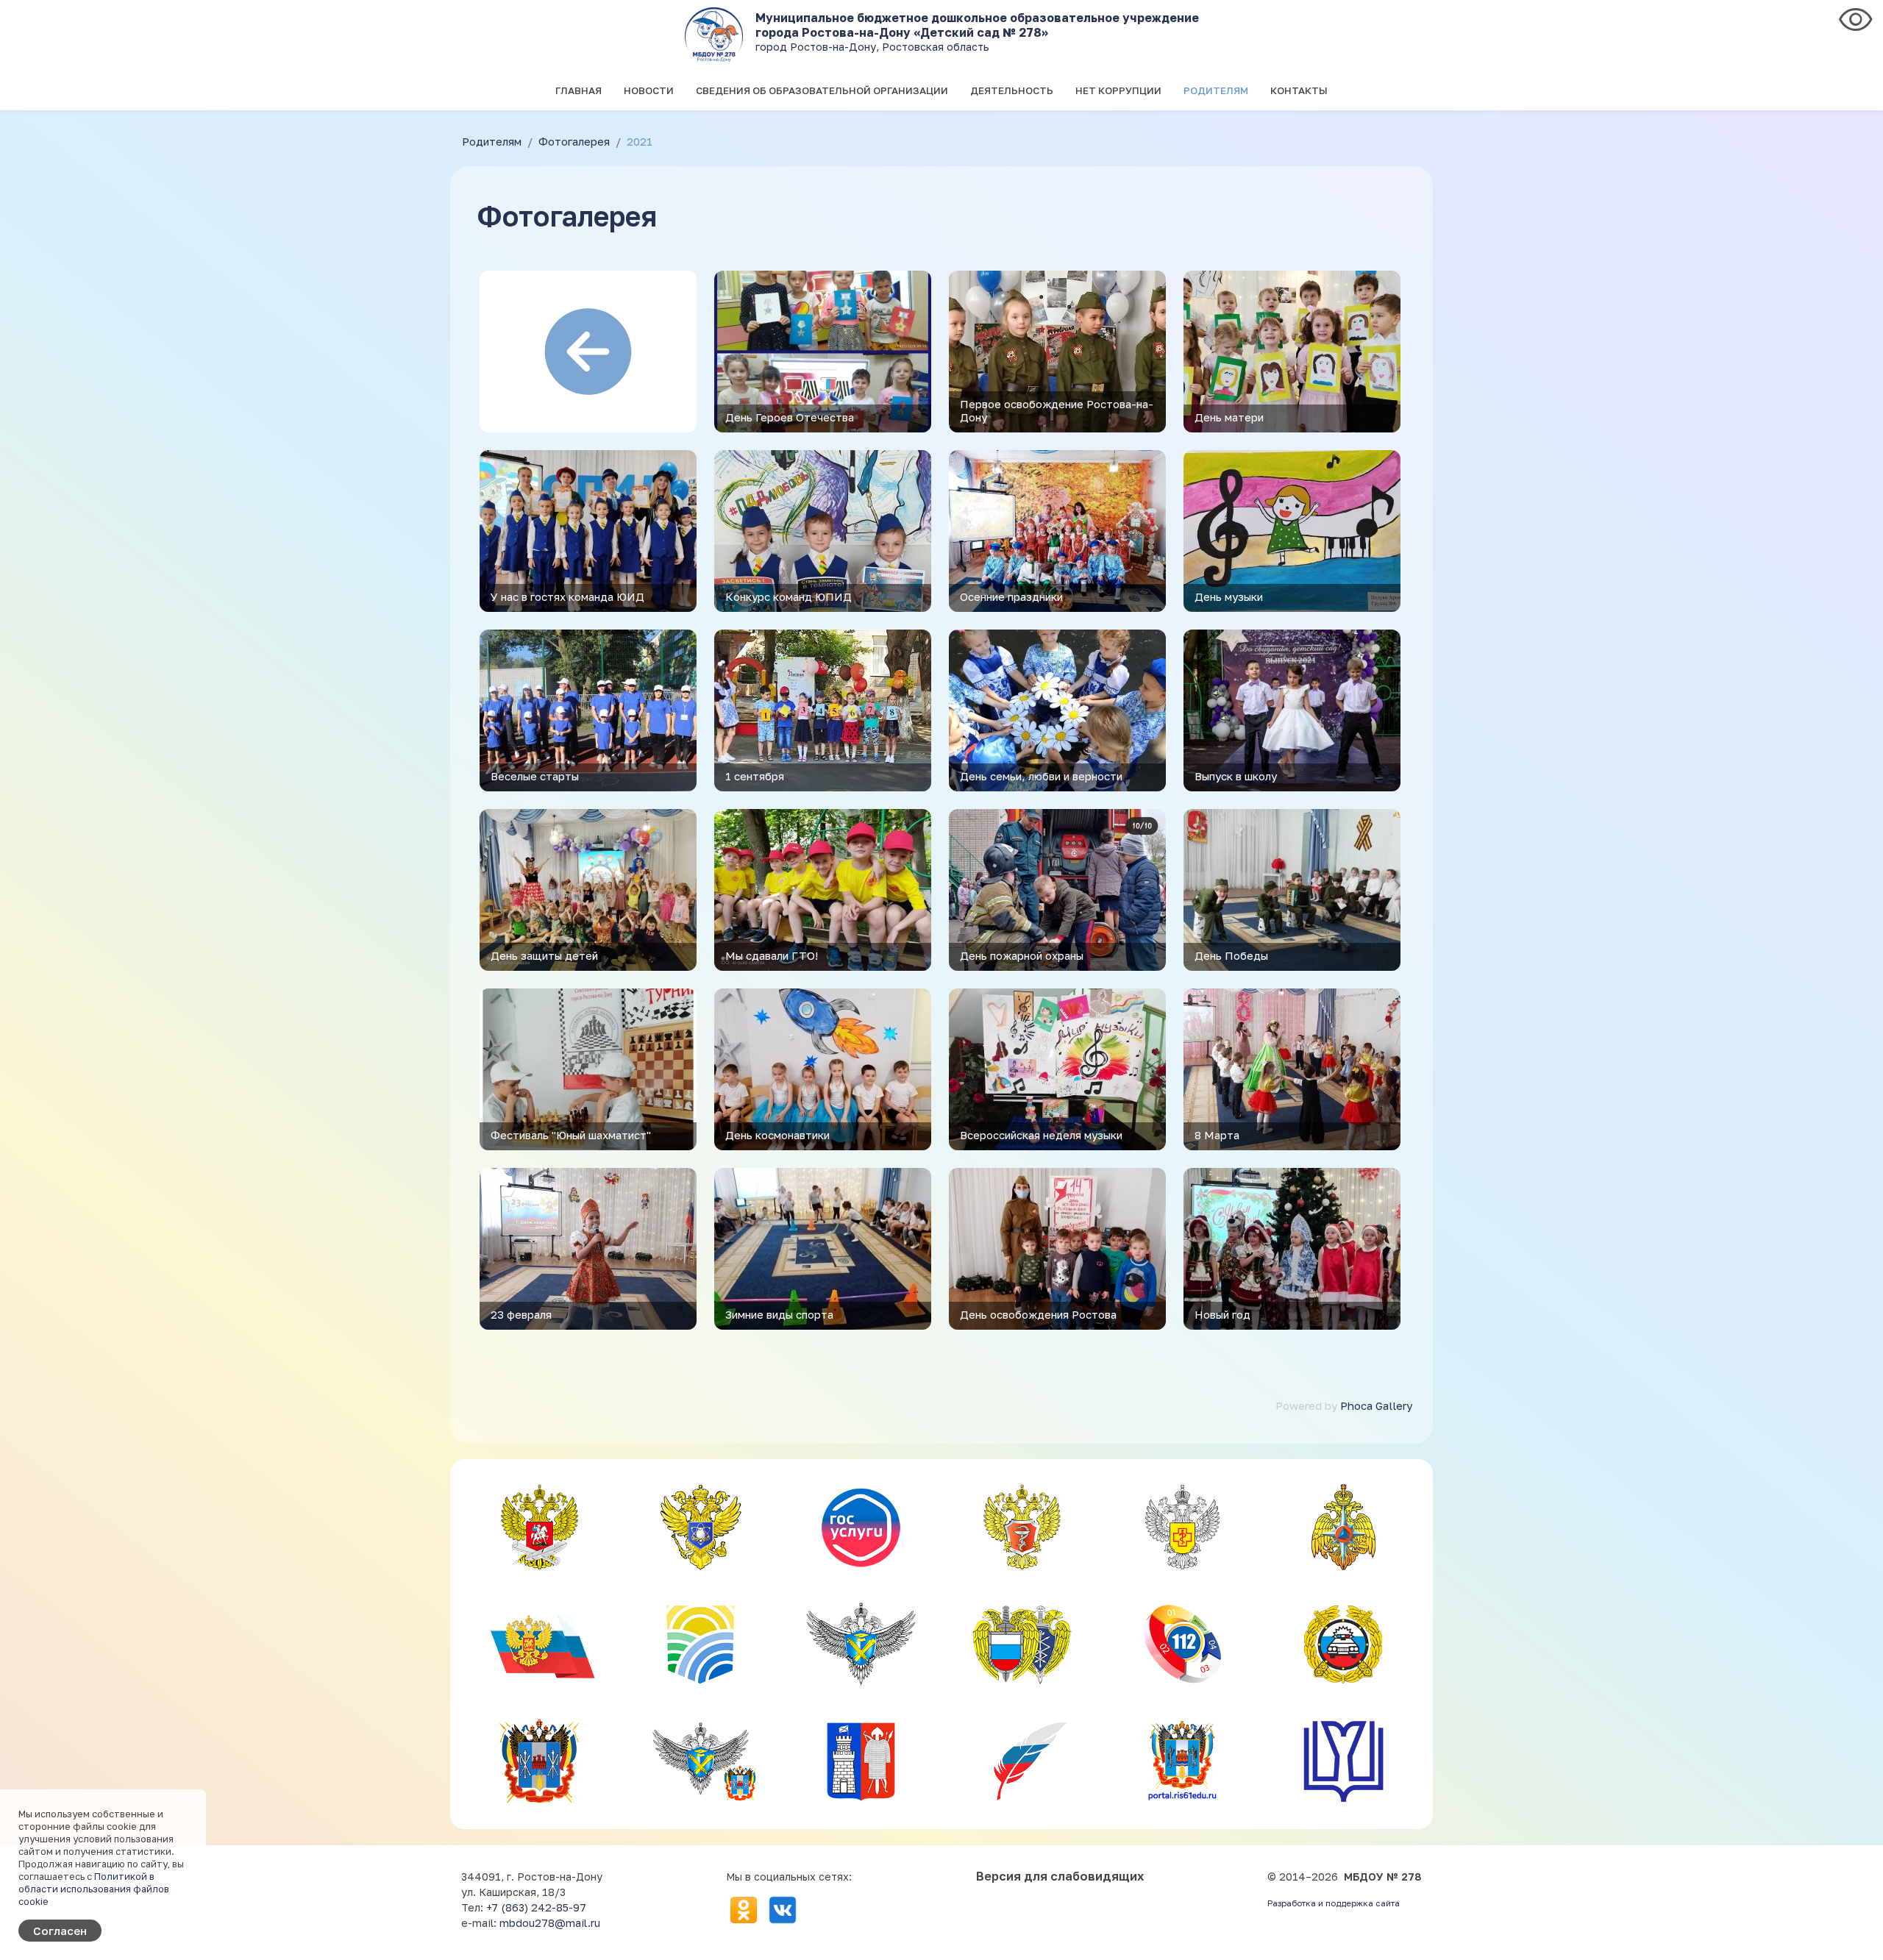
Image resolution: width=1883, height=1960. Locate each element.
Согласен (60, 1931)
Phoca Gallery (1376, 1405)
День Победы (1231, 955)
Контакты (1299, 90)
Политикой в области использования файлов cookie (94, 1889)
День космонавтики (777, 1135)
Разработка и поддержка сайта (1334, 1903)
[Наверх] (1858, 1935)
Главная (579, 90)
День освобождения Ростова (1038, 1314)
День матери (1229, 417)
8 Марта (1217, 1135)
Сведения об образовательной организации (822, 90)
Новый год (1222, 1314)
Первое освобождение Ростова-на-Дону (1057, 410)
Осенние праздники (1011, 596)
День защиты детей (544, 955)
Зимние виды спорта (779, 1314)
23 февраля (521, 1314)
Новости (649, 90)
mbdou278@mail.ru (550, 1923)
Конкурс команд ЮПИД (789, 596)
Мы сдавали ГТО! (772, 955)
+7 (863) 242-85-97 (536, 1907)
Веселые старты (535, 776)
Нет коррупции (1118, 90)
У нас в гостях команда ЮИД (567, 596)
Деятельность (1012, 90)
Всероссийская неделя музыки (1041, 1135)
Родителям (1216, 90)
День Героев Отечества (790, 417)
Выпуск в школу (1236, 776)
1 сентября (755, 776)
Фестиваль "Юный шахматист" (571, 1135)
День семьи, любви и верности (1041, 776)
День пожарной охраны (1022, 955)
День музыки (1229, 596)
